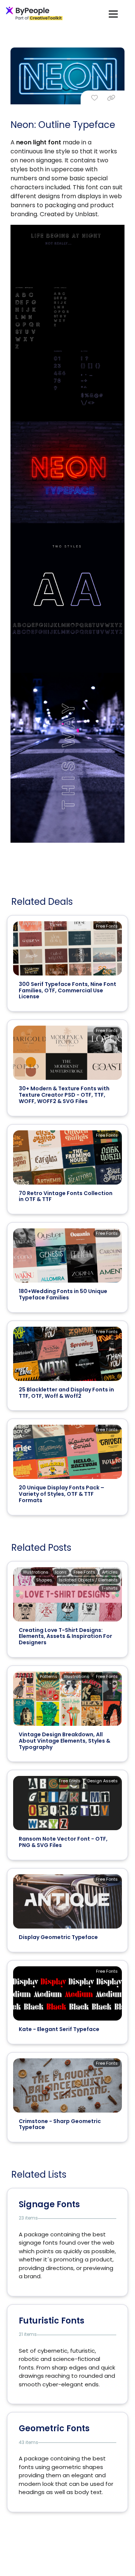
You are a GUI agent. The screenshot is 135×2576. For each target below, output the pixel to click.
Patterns (49, 1676)
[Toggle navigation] (113, 14)
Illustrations (36, 1572)
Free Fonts (107, 926)
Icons (61, 1572)
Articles (110, 1572)
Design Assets (103, 1781)
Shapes (44, 1580)
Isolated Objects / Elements (88, 1580)
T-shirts (109, 1588)
